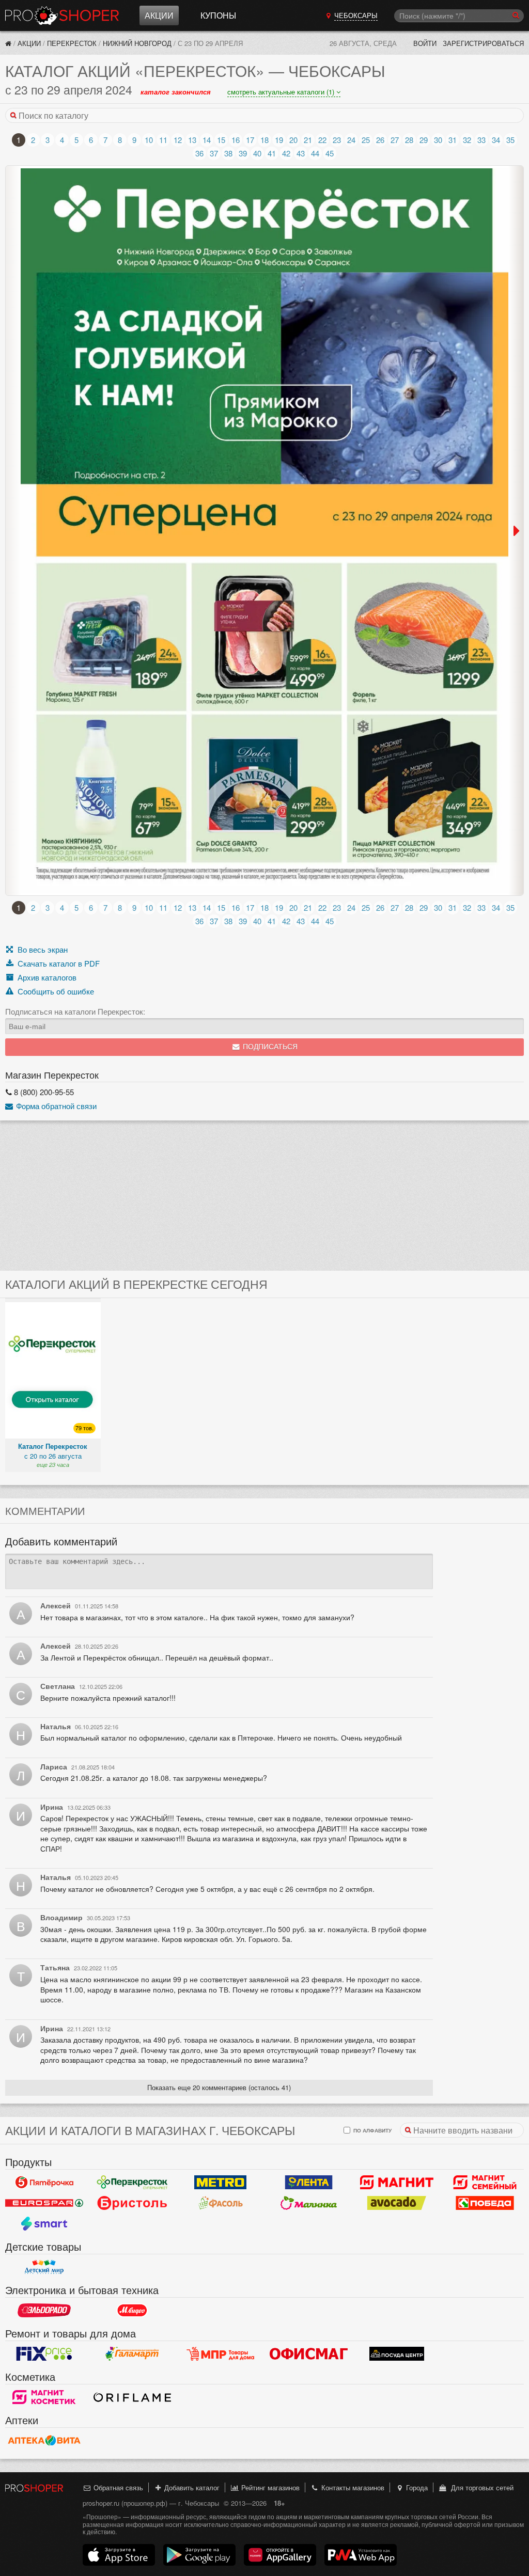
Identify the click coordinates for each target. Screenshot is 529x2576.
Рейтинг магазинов (269, 2487)
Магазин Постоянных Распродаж (220, 2354)
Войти (425, 43)
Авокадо (397, 2203)
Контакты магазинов (352, 2487)
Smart (44, 2224)
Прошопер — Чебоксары (62, 15)
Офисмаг (309, 2354)
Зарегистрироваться (483, 43)
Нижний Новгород (137, 43)
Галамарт (133, 2354)
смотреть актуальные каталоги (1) (282, 92)
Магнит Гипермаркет (485, 2183)
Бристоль (133, 2203)
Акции (159, 15)
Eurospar (44, 2203)
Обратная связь (117, 2487)
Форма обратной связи (55, 1106)
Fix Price (44, 2354)
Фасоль (220, 2203)
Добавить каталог (191, 2487)
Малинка (309, 2203)
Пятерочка (44, 2183)
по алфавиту (372, 2130)
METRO (220, 2183)
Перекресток (72, 43)
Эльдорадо (44, 2311)
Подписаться (269, 1047)
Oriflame (133, 2397)
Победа (485, 2203)
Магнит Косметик (44, 2397)
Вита (44, 2441)
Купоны (218, 15)
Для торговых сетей (480, 2487)
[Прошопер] (8, 43)
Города (416, 2487)
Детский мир (44, 2267)
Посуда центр (397, 2354)
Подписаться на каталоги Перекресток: (75, 1012)
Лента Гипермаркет (309, 2183)
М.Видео (133, 2311)
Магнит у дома (397, 2183)
